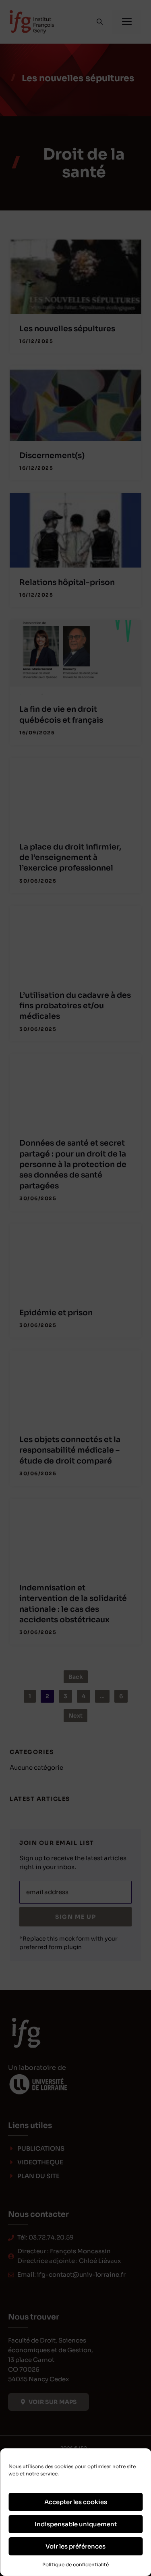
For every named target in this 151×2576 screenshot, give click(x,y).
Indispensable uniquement (76, 2524)
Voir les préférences (75, 2546)
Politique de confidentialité (75, 2564)
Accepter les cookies (76, 2502)
